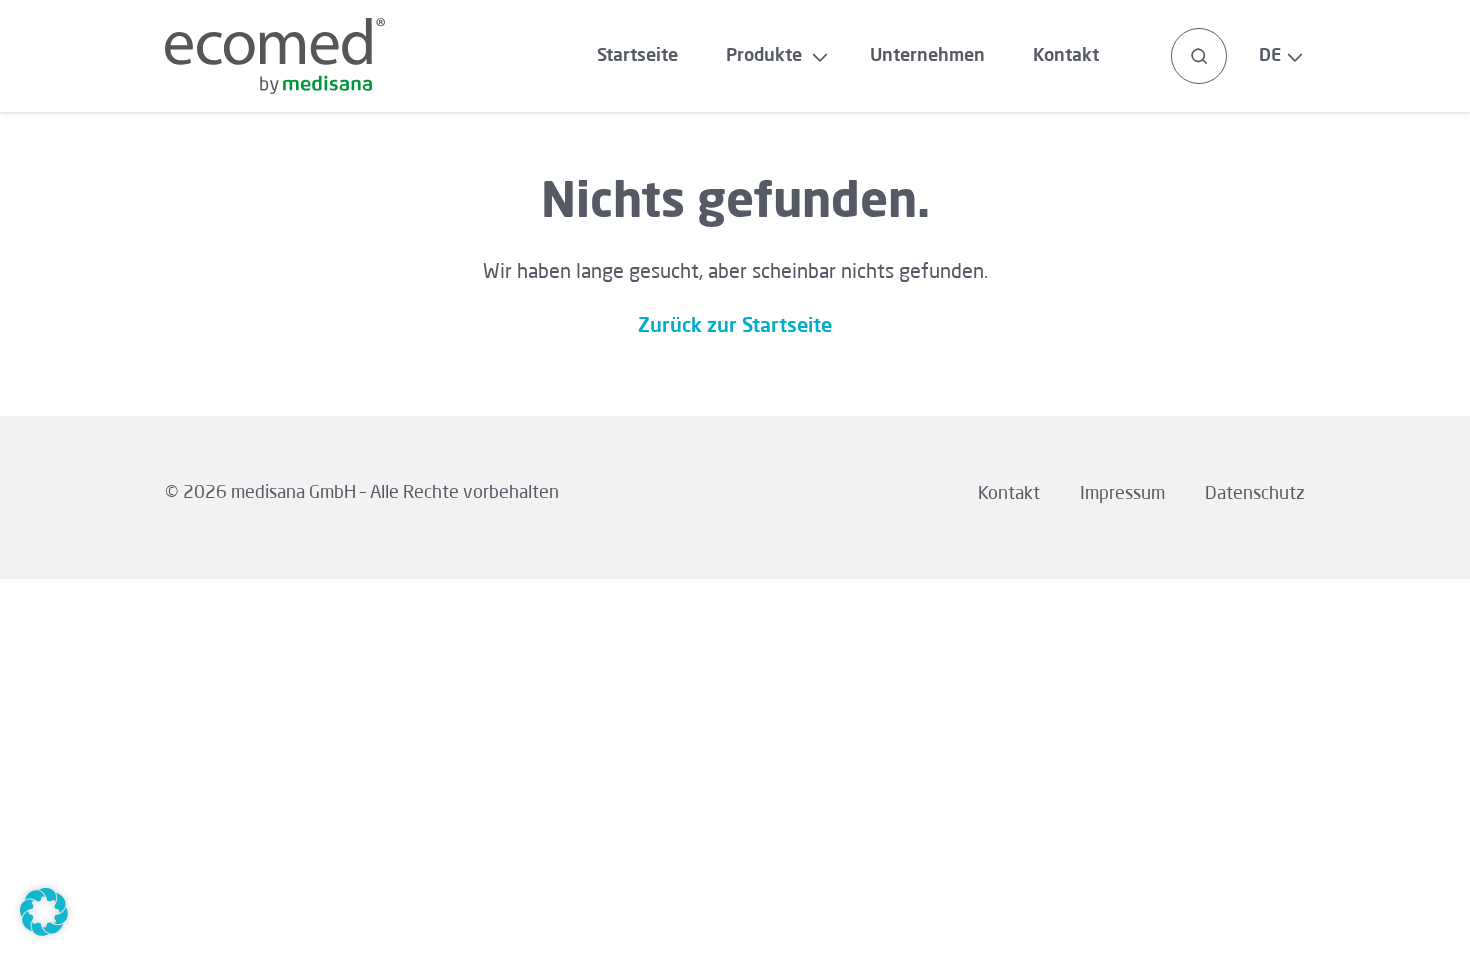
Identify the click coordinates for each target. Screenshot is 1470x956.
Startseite (637, 56)
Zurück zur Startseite (735, 327)
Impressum (1122, 494)
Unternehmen (927, 56)
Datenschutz (1255, 494)
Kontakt (1066, 56)
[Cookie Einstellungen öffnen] (44, 931)
